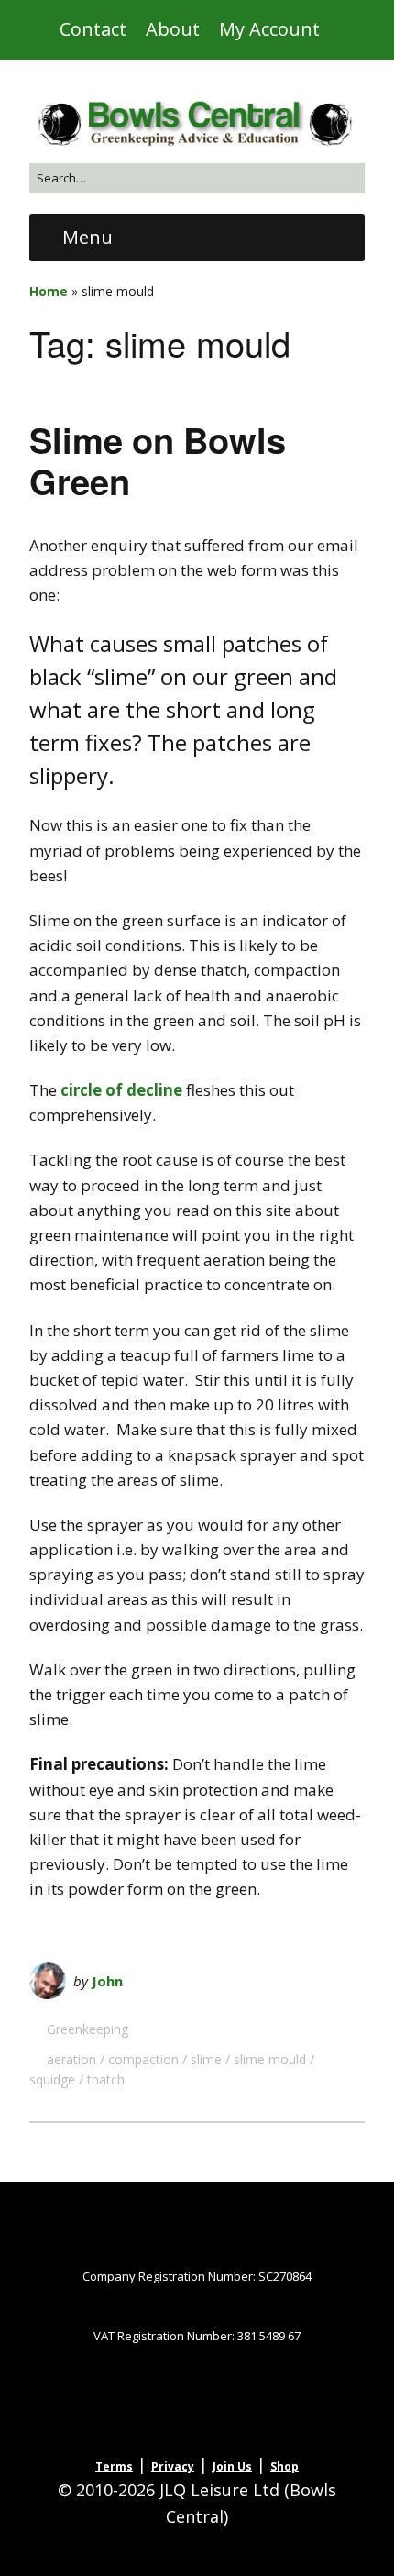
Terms (114, 2466)
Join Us (232, 2466)
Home (49, 291)
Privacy (173, 2466)
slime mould (270, 2059)
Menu (88, 237)
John (107, 1981)
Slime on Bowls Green (158, 461)
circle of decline (121, 1090)
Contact (93, 29)
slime (206, 2059)
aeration (71, 2059)
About (173, 29)
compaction (143, 2059)
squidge (52, 2079)
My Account (269, 29)
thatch (106, 2079)
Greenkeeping (88, 2029)
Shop (285, 2466)
